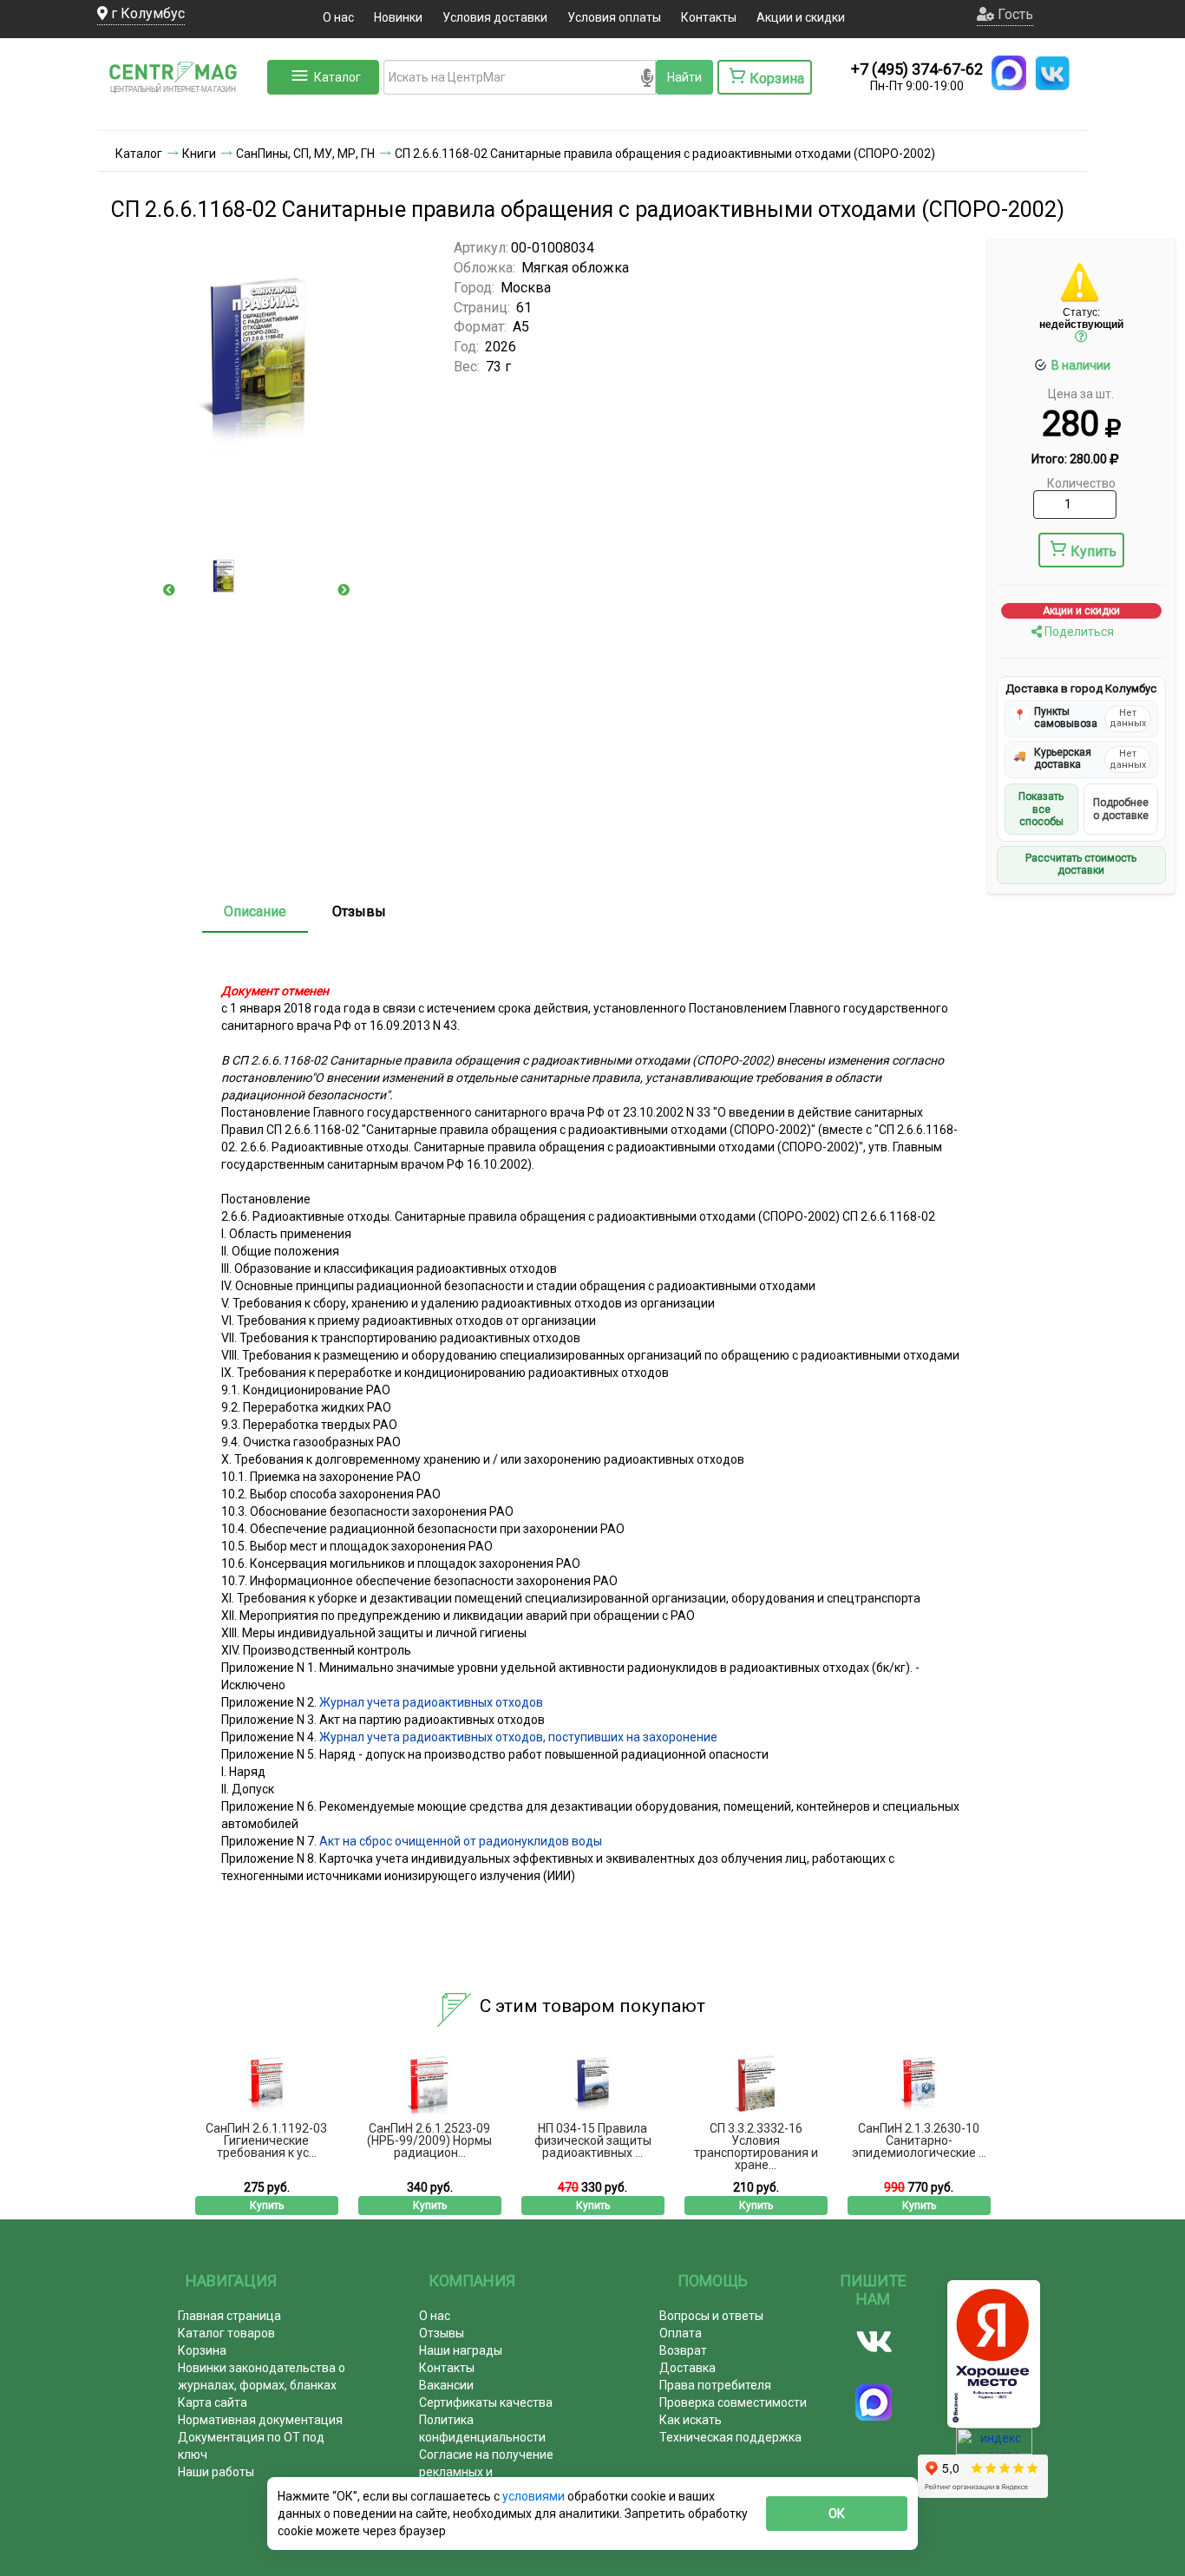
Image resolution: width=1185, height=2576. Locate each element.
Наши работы (216, 2472)
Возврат (683, 2350)
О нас (338, 17)
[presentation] (169, 590)
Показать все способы (1041, 809)
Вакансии (446, 2385)
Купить (1093, 551)
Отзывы (359, 911)
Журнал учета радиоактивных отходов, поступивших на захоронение (518, 1737)
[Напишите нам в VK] (1052, 73)
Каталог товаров (226, 2333)
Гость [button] (1014, 14)
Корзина (202, 2350)
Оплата (681, 2333)
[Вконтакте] (874, 2342)
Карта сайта (213, 2402)
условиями (535, 2496)
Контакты (709, 17)
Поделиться (1078, 632)
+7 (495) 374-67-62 (917, 69)
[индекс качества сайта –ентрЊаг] (994, 2447)
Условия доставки (495, 17)
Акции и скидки (801, 17)
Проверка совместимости (733, 2402)
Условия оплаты (614, 17)
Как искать (691, 2420)
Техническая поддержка (730, 2437)
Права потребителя (715, 2385)
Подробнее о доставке (1121, 809)
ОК (837, 2514)
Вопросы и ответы (711, 2316)
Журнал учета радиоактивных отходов (431, 1702)
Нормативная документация (260, 2420)
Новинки (398, 17)
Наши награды (461, 2350)
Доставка (687, 2368)
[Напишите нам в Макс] (1009, 73)
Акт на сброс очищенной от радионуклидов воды (461, 1841)
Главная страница (229, 2316)
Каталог (337, 77)
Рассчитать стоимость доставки (1081, 864)
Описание (255, 911)
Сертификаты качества (486, 2402)
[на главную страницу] (180, 113)
